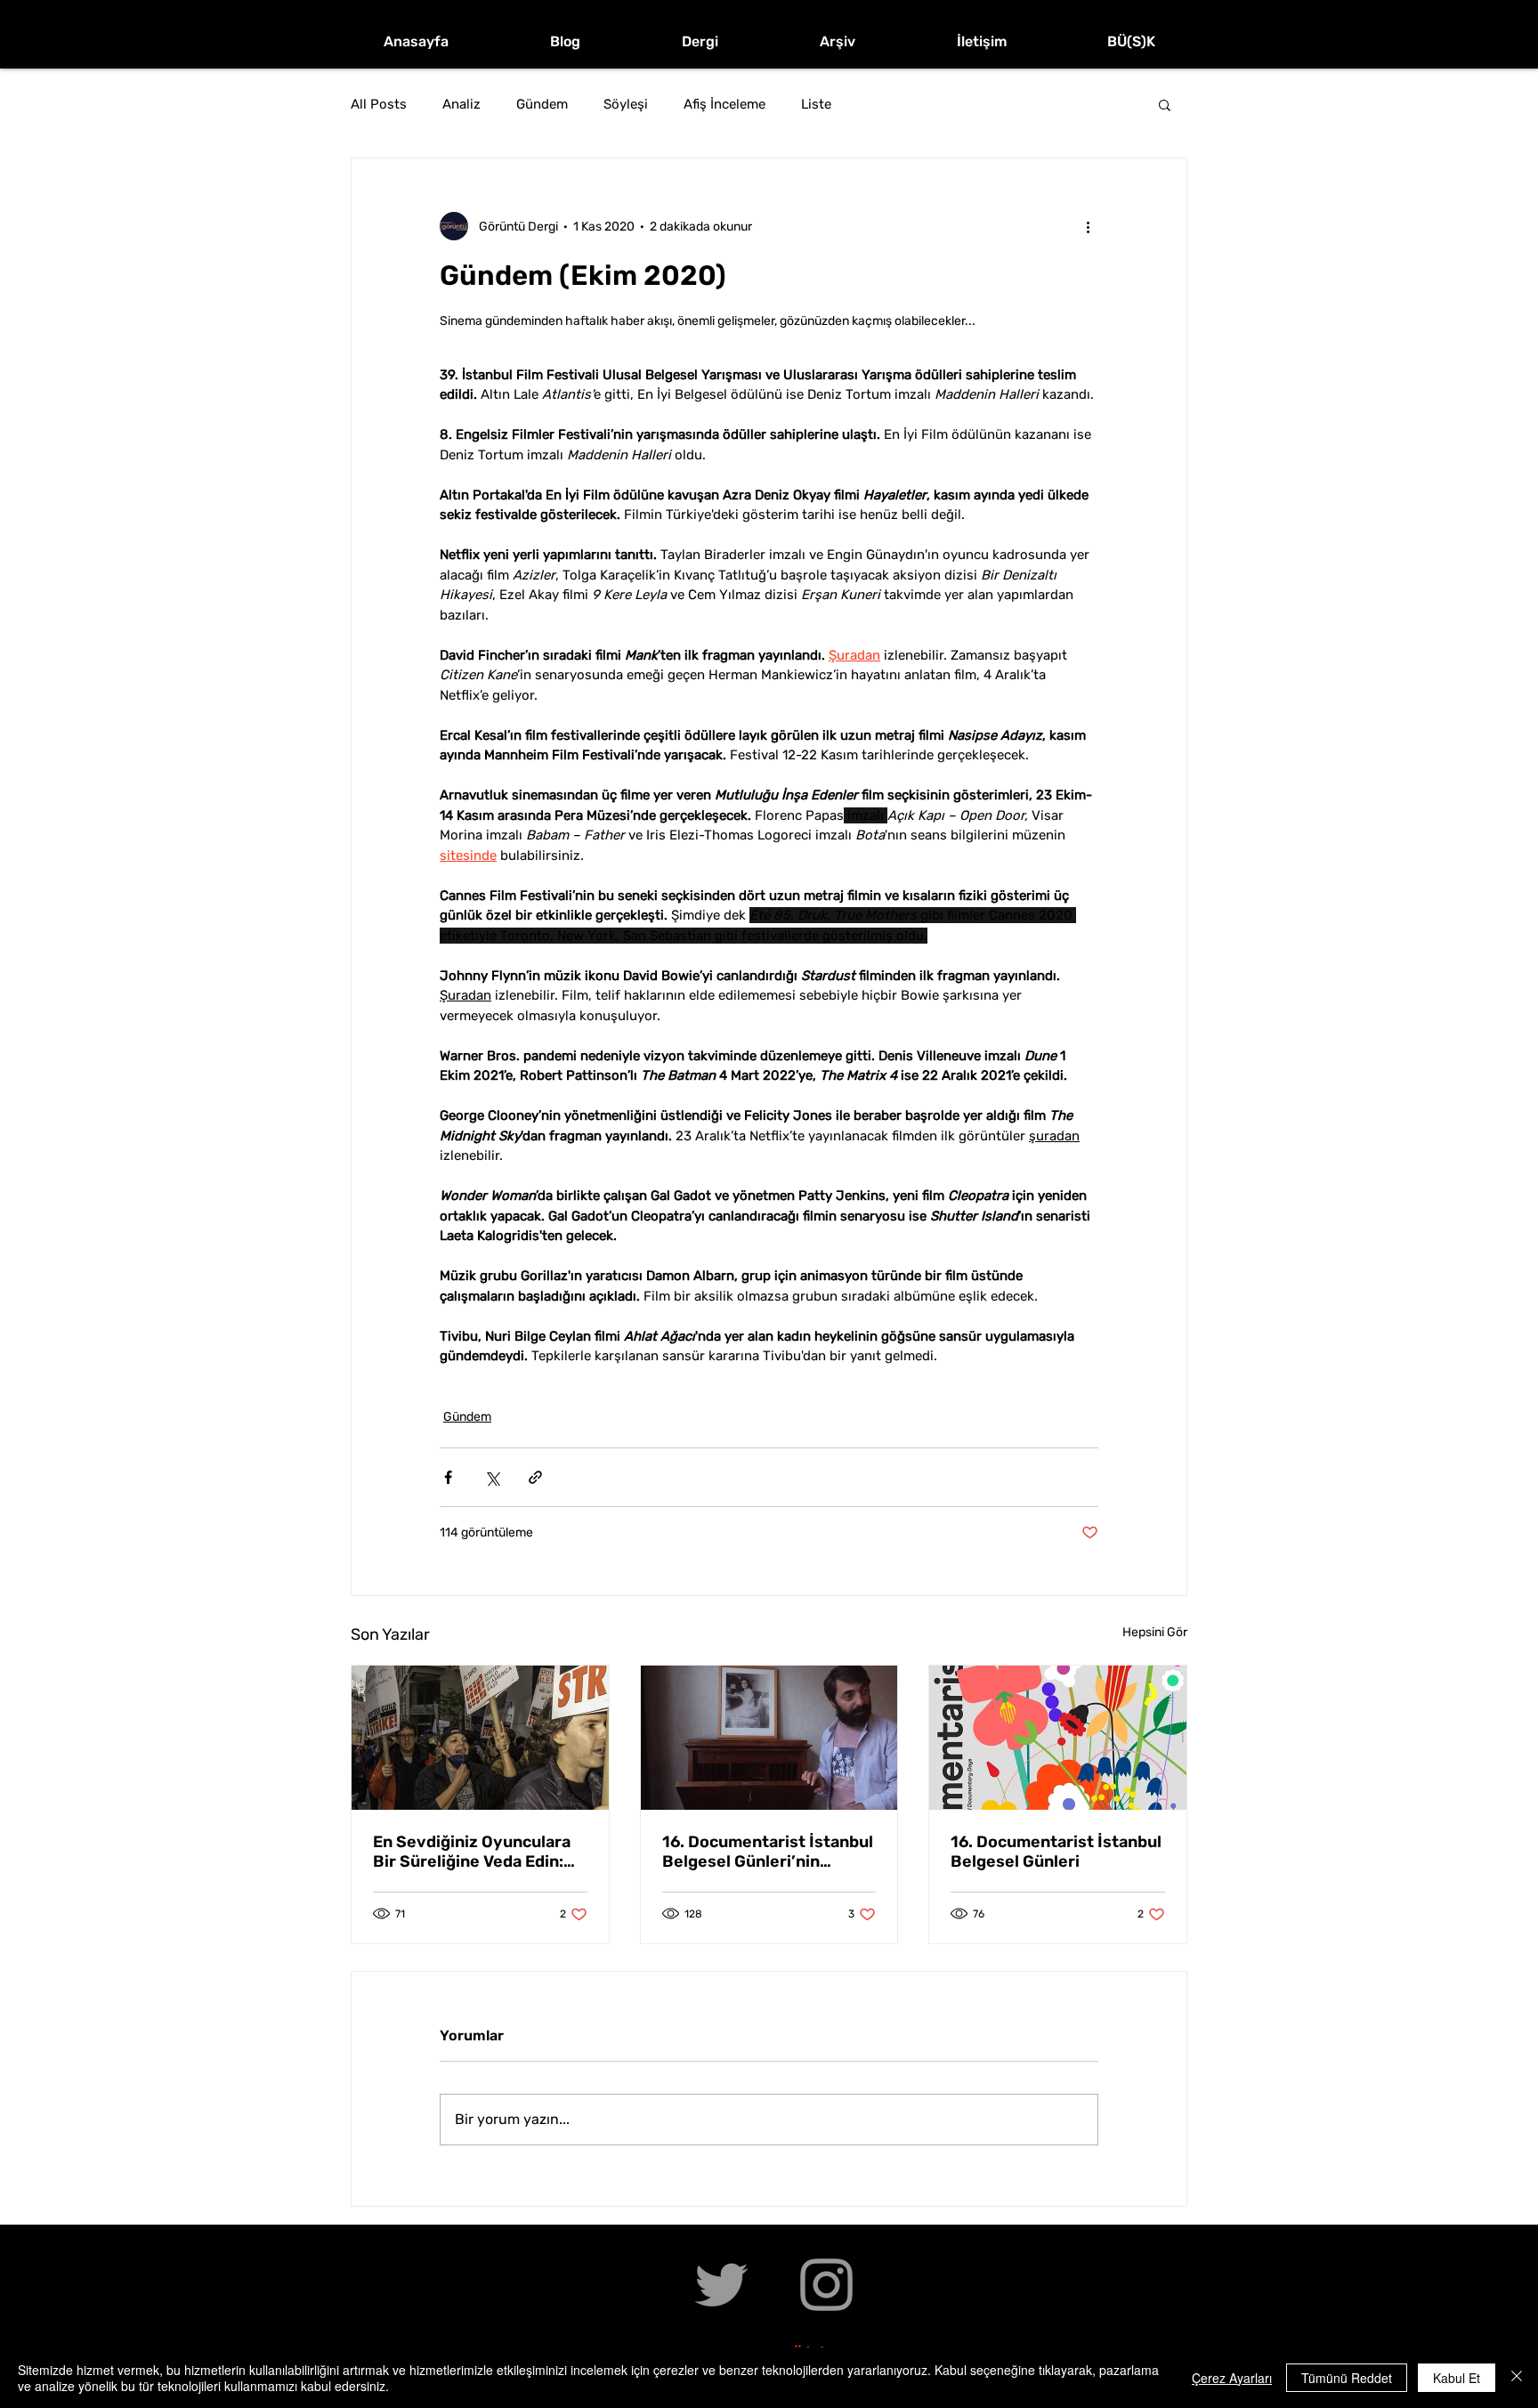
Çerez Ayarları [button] (1232, 2378)
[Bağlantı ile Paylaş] (535, 1477)
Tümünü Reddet (1347, 2378)
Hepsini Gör (1155, 1632)
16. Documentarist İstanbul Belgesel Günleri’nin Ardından (768, 1852)
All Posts (379, 104)
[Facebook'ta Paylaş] (448, 1477)
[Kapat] (1517, 2378)
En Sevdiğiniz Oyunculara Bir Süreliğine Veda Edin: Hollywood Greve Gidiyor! (473, 1852)
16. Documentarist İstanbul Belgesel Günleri (1056, 1852)
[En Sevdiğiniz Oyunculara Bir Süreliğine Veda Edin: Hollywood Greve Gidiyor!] (480, 1738)
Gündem (542, 104)
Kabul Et (1457, 2378)
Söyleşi (626, 104)
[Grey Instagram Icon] (826, 2285)
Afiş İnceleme (724, 104)
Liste (816, 104)
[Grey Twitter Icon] (721, 2285)
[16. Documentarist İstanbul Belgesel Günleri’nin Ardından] (769, 1738)
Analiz (461, 104)
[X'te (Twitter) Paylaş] (492, 1477)
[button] (1165, 104)
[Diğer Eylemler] (1088, 226)
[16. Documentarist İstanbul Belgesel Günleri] (1058, 1738)
